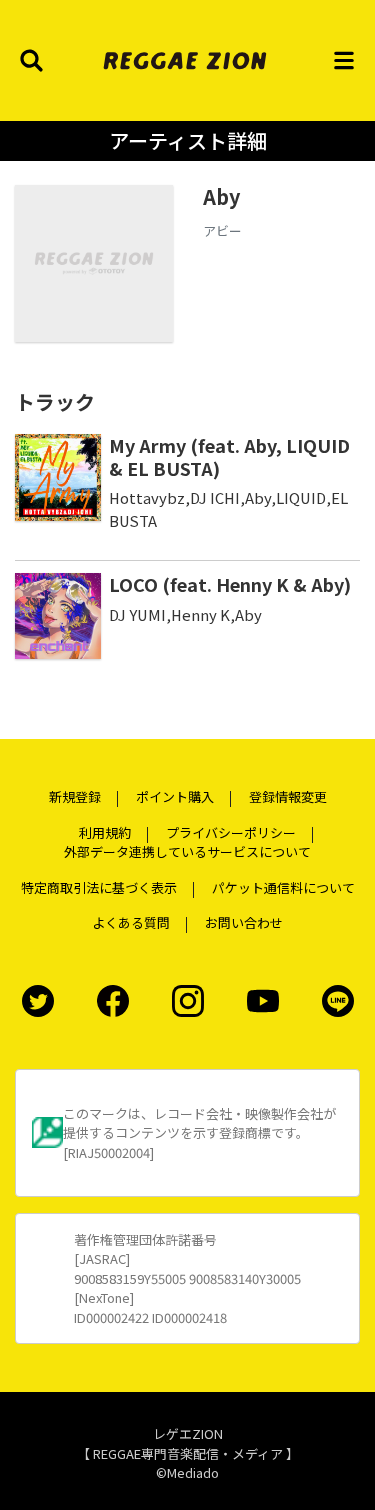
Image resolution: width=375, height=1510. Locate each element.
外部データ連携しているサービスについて (187, 851)
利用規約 (105, 832)
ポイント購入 (175, 796)
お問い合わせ (244, 922)
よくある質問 (131, 922)
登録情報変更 (288, 796)
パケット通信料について (283, 887)
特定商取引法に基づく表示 (99, 887)
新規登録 (75, 796)
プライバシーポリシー (231, 832)
